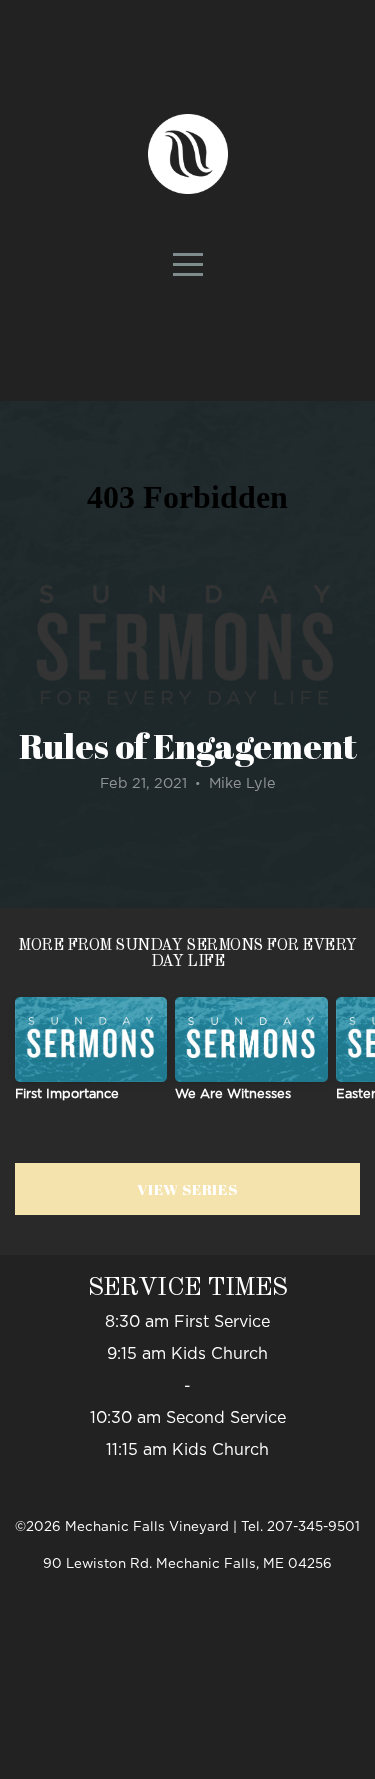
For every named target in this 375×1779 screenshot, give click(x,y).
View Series (187, 1189)
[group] (91, 1057)
